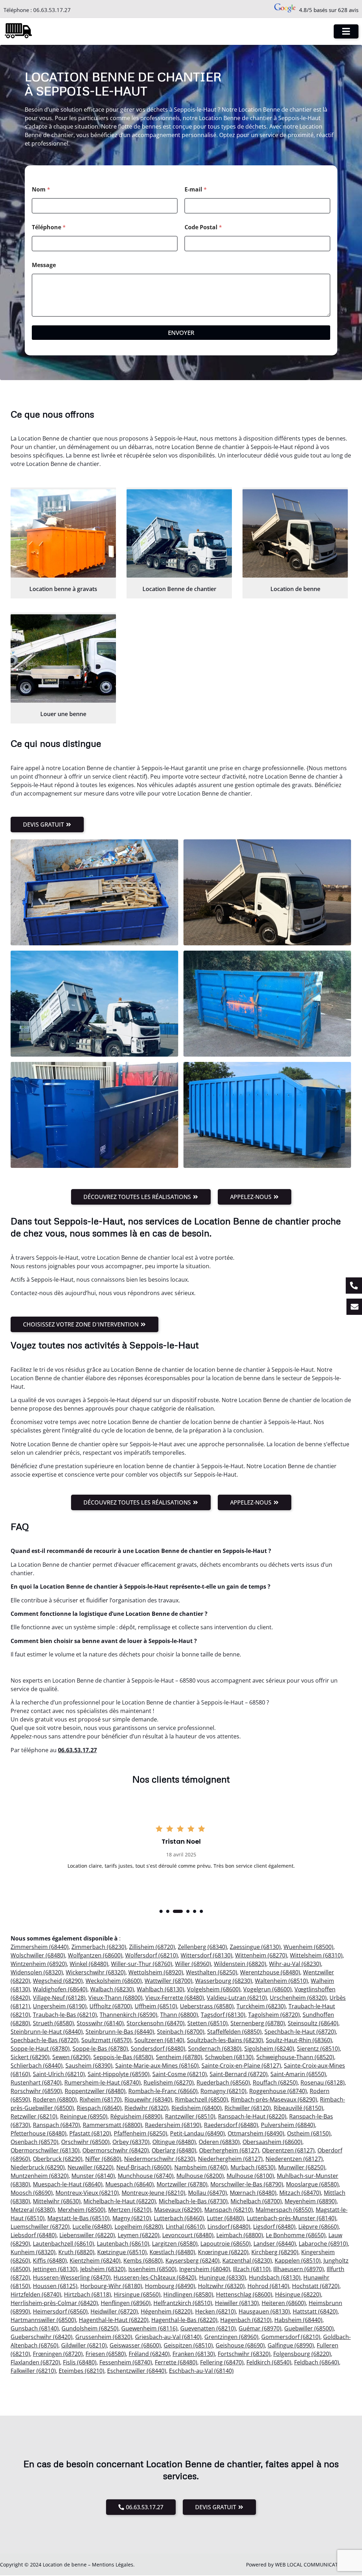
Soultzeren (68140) (159, 2040)
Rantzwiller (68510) (190, 2116)
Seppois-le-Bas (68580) (123, 2057)
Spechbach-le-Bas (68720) (45, 2040)
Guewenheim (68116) (149, 2328)
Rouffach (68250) (275, 2082)
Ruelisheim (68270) (169, 2082)
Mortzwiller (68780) (182, 2184)
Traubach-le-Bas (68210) (65, 2015)
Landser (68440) (275, 2244)
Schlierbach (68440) (37, 2066)
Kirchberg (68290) (275, 2252)
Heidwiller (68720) (114, 2311)
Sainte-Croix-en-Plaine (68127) (241, 2066)
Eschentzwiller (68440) (137, 2371)
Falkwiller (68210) (33, 2371)
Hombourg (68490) (170, 2286)
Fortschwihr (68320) (244, 2354)
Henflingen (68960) (126, 2303)
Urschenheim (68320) (298, 1998)
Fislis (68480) (80, 2362)
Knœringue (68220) (223, 2252)
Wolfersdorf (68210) (151, 1955)
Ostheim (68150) (309, 2133)
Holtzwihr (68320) (221, 2286)
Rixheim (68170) (101, 2099)
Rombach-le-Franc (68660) (163, 2091)
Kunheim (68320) (33, 2252)
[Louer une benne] (63, 658)
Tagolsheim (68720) (274, 2015)
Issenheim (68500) (152, 2269)
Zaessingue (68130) (255, 1947)
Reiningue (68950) (84, 2116)
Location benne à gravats (63, 589)
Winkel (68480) (89, 1964)
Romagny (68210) (223, 2091)
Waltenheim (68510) (281, 1981)
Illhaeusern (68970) (299, 2269)
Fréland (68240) (149, 2354)
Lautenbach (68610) (123, 2244)
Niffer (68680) (103, 2159)
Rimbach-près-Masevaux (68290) (274, 2099)
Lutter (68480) (225, 2218)
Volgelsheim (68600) (214, 1989)
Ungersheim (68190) (60, 2006)
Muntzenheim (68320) (40, 2176)
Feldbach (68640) (317, 2362)
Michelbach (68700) (256, 2201)
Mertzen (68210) (130, 2210)
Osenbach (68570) (34, 2142)
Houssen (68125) (55, 2286)
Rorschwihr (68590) (36, 2091)
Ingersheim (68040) (205, 2269)
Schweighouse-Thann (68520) (295, 2057)
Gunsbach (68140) (35, 2328)
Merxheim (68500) (81, 2210)
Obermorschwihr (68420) (116, 2150)
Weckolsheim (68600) (114, 1981)
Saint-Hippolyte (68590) (119, 2074)
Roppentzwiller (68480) (95, 2091)
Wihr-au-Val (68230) (295, 1964)
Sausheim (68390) (89, 2066)
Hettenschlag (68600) (244, 2294)
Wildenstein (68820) (240, 1964)
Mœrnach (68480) (253, 2193)
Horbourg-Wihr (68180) (111, 2286)
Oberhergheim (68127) (229, 2150)
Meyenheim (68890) (311, 2201)
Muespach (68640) (130, 2184)
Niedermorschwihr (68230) (160, 2159)
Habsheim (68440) (298, 2320)
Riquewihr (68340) (148, 2099)
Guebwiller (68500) (309, 2328)
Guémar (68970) (260, 2328)
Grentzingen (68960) (231, 2337)
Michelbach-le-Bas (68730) (193, 2201)
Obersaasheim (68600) (272, 2142)
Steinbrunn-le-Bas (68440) (120, 2032)
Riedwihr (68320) (147, 2108)
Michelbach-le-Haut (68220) (120, 2201)
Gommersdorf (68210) (291, 2337)
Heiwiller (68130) (237, 2303)
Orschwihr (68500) (85, 2142)
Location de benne (295, 589)
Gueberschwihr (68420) (42, 2337)
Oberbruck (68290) (58, 2159)
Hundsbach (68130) (275, 2277)
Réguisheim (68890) (136, 2116)
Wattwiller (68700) (168, 1981)
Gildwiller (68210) (84, 2345)
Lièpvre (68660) (319, 2227)
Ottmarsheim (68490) (256, 2133)
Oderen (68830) (219, 2142)
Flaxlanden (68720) (35, 2362)
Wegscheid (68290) (58, 1981)
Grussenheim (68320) (104, 2337)
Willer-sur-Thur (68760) (142, 1964)
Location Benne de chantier (179, 589)
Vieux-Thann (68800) (115, 1998)
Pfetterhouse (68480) (39, 2133)
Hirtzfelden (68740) (36, 2294)
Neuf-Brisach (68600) (144, 2167)
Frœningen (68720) (58, 2354)
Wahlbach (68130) (160, 1989)
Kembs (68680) (143, 2261)
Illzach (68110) (252, 2269)
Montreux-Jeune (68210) (153, 2193)
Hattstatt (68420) (315, 2311)
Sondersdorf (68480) (158, 2049)
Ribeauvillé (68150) (298, 2108)
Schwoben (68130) (229, 2057)
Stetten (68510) (208, 2023)
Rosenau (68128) (323, 2082)
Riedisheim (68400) (197, 2108)
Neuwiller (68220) (90, 2167)
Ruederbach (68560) (223, 2082)
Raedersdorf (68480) (231, 2125)
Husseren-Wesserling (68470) (72, 2277)
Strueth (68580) (53, 2023)
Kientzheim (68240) (95, 2261)
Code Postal (203, 227)
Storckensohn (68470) (156, 2023)
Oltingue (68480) (174, 2142)
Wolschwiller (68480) (38, 1955)
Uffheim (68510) (156, 2006)
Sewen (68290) (71, 2057)
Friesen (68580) (106, 2354)
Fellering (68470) (222, 2362)
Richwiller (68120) (248, 2108)
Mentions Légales (113, 2565)
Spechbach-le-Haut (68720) (300, 2032)
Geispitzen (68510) (188, 2345)
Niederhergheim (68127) (230, 2159)
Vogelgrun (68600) (267, 1989)
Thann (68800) (179, 2015)
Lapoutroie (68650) (226, 2244)
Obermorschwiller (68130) (45, 2150)
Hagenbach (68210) (246, 2320)
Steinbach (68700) (181, 2032)
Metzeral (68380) (33, 2210)
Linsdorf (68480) (229, 2227)
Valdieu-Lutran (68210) (237, 1998)
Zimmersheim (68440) (40, 1947)
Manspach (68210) (229, 2210)
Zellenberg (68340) (202, 1947)
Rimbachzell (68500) (202, 2099)
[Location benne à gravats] (63, 533)
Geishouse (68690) (240, 2345)
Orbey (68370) (131, 2142)
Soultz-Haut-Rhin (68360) (299, 2040)
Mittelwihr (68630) (57, 2201)
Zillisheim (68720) (152, 1947)
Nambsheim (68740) (201, 2167)
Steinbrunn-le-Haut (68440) (47, 2032)
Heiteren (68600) (284, 2303)
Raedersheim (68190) (173, 2125)
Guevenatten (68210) (208, 2328)
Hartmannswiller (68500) (43, 2320)
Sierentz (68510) (318, 2049)
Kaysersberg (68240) (192, 2261)
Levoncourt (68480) (188, 2235)
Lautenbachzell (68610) (63, 2244)
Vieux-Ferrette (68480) (175, 1998)
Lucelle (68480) (92, 2227)
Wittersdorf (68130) (206, 1955)
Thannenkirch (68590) (129, 2015)
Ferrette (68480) (176, 2362)
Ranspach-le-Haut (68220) (252, 2116)
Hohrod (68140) (268, 2286)
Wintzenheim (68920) (39, 1964)
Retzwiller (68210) (34, 2116)
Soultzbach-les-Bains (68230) (225, 2040)
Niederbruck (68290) (38, 2167)
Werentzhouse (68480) (270, 1972)
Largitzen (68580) (175, 2244)
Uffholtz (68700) (111, 2006)
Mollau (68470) (208, 2193)
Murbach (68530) (253, 2167)
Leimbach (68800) (240, 2235)
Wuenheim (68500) (308, 1947)
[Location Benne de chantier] (179, 533)
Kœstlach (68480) (172, 2252)
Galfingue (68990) (291, 2345)
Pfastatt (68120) (90, 2133)
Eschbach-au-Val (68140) (201, 2371)
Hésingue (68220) (298, 2294)
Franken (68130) (194, 2354)
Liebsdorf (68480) (34, 2235)
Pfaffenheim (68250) (141, 2133)
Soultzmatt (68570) (106, 2040)
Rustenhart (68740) (36, 2082)
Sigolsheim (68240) (269, 2049)
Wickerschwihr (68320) (96, 1972)
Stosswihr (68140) (100, 2023)
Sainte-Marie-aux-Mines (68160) (157, 2066)
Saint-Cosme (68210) (180, 2074)
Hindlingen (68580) (188, 2294)
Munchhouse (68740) (146, 2176)
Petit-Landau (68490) (197, 2133)
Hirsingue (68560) (137, 2294)
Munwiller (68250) (302, 2167)
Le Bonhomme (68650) (296, 2235)
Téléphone (49, 227)
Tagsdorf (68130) (223, 2015)
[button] (161, 1911)
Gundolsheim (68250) (90, 2328)
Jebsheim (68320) (103, 2269)
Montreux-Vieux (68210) (87, 2193)
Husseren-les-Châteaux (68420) (155, 2277)
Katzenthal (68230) (247, 2261)
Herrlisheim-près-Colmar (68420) (54, 2303)
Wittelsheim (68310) (316, 1955)
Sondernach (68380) (215, 2049)
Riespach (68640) (99, 2108)
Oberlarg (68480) (174, 2150)
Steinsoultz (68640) (313, 2023)
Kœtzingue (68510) (122, 2252)
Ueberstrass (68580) (207, 2006)
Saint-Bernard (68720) (239, 2074)
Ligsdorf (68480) (274, 2227)
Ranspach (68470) (56, 2125)
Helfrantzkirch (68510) (183, 2303)
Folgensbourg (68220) (302, 2354)
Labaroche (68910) (323, 2244)
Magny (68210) (132, 2218)
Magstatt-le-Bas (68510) (78, 2218)
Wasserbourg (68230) (224, 1981)
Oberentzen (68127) (288, 2150)
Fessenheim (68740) (126, 2362)
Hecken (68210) (215, 2311)
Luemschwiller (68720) (40, 2227)
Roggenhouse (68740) (278, 2091)
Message (44, 265)
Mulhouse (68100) (250, 2176)
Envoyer (181, 333)
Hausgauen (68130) (264, 2311)
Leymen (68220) (139, 2235)
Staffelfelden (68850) (234, 2032)
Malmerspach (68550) (284, 2210)
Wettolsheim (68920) (156, 1972)
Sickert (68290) (30, 2057)
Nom (41, 190)
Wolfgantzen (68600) (95, 1955)
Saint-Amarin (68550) (298, 2074)
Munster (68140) (93, 2176)
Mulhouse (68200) (200, 2176)
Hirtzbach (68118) (87, 2294)
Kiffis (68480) (50, 2261)
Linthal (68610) (185, 2227)
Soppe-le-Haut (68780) (40, 2049)
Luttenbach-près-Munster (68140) (291, 2218)
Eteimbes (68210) (81, 2371)
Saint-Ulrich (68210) (59, 2074)
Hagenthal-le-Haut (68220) (114, 2320)
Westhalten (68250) (212, 1972)
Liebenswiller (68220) (87, 2235)
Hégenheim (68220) (167, 2311)
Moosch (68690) (32, 2193)
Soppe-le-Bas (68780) (100, 2049)
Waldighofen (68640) (60, 1989)
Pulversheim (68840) (288, 2125)
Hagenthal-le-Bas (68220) (184, 2320)
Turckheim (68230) (261, 2006)
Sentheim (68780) (179, 2057)
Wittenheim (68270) (261, 1955)
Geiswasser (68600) (135, 2345)
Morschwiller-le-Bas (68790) (247, 2184)
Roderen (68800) (55, 2099)
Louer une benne (63, 714)
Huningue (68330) (223, 2277)
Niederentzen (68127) (294, 2159)
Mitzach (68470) (300, 2193)
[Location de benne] (295, 533)
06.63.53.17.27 (52, 10)
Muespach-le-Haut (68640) (68, 2184)
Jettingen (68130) (55, 2269)
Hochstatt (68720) (316, 2286)
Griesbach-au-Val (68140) (168, 2337)
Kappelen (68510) (298, 2261)
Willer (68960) (193, 1964)
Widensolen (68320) (37, 1972)
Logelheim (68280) (139, 2227)
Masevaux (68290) (178, 2210)
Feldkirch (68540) (269, 2362)
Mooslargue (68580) (312, 2184)
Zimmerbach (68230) (99, 1947)
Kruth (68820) (76, 2252)
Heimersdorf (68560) (60, 2311)
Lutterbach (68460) (179, 2218)
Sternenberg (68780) (258, 2023)
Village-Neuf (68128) (59, 1998)
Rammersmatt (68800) (112, 2125)
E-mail (196, 190)
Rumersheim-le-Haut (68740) (103, 2082)
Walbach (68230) (112, 1989)
